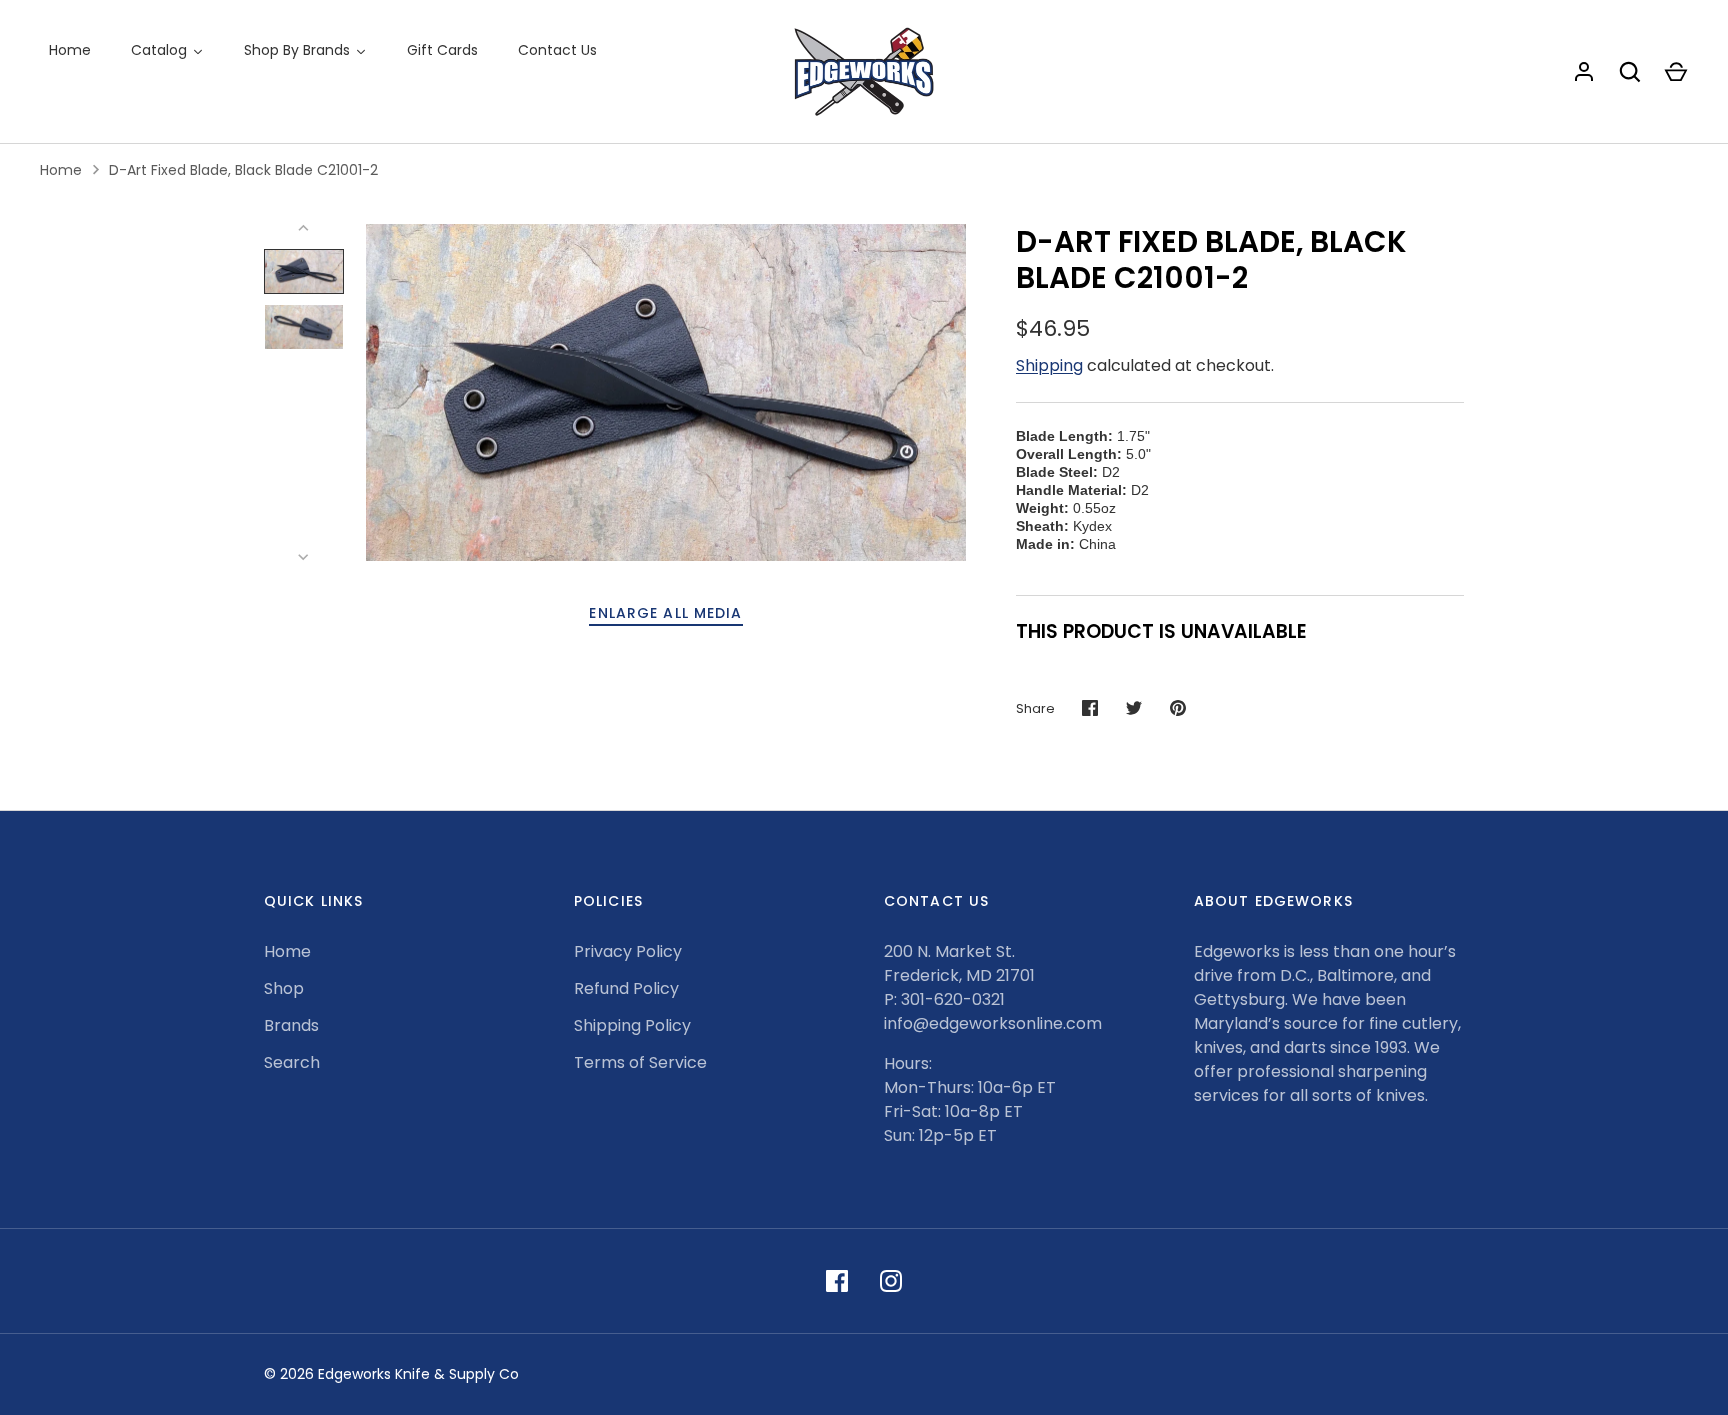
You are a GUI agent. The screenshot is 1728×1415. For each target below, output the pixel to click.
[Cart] (1676, 72)
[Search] (1630, 72)
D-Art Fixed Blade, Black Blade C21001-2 (243, 170)
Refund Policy (626, 988)
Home (61, 170)
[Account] (1584, 72)
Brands (291, 1025)
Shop (284, 988)
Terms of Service (640, 1062)
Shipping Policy (632, 1025)
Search (292, 1062)
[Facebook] (837, 1281)
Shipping (1049, 365)
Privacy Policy (628, 951)
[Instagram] (891, 1281)
